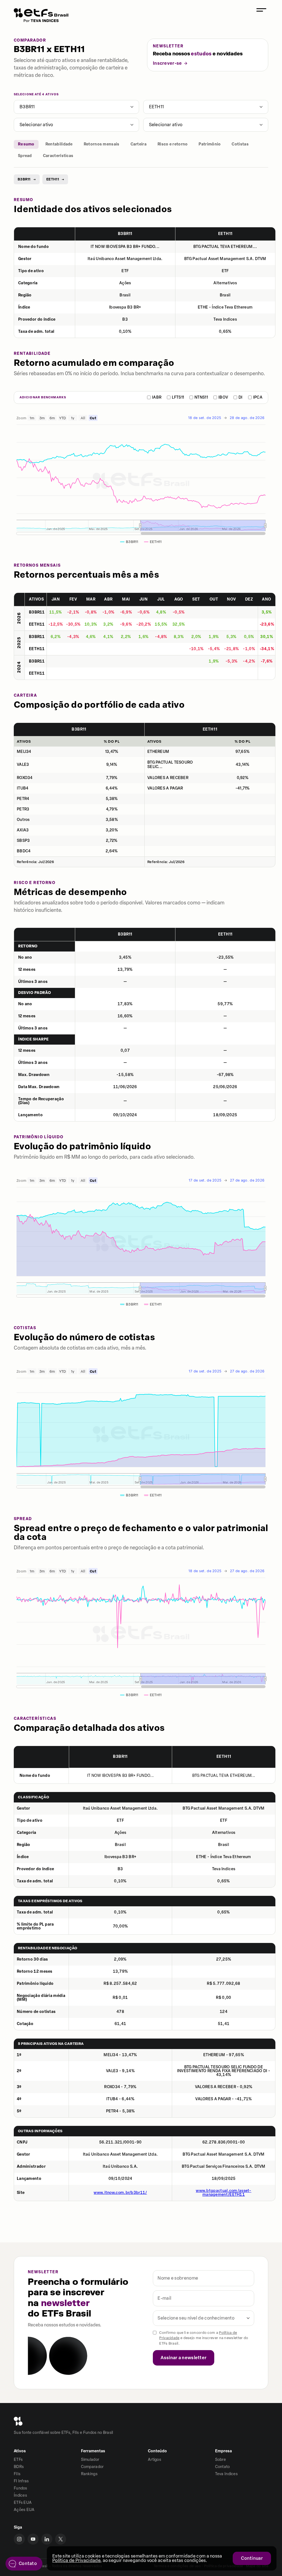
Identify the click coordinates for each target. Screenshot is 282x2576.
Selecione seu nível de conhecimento (196, 2318)
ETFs (18, 2460)
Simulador (90, 2460)
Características (58, 156)
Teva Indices (227, 2474)
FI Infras (21, 2481)
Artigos (154, 2460)
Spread (25, 156)
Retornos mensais (102, 144)
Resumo (26, 144)
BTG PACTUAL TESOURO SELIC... (170, 765)
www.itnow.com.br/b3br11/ (120, 2193)
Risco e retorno (173, 144)
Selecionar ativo (36, 125)
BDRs (19, 2467)
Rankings (89, 2474)
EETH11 (157, 107)
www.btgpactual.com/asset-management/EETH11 (224, 2193)
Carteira (139, 144)
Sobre (221, 2460)
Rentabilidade (59, 144)
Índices (20, 2495)
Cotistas (240, 144)
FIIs (17, 2474)
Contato (223, 2467)
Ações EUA (24, 2510)
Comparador (92, 2467)
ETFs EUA (23, 2503)
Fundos (21, 2488)
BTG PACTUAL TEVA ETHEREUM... (225, 247)
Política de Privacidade (76, 2560)
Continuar (252, 2558)
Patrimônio (210, 144)
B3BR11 (27, 107)
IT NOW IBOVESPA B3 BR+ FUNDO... (125, 247)
